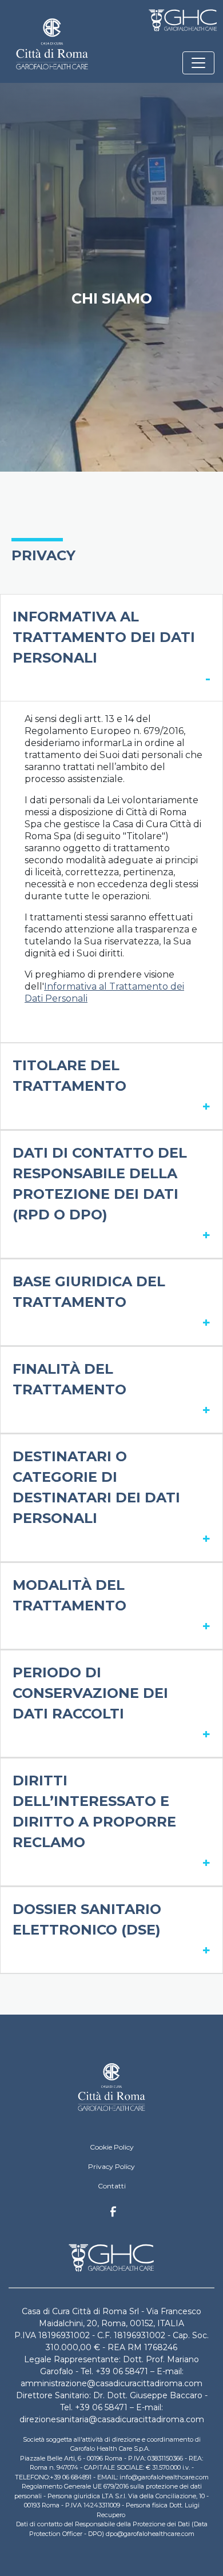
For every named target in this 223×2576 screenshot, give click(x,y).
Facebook (113, 2215)
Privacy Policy (111, 2166)
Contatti (112, 2186)
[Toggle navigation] (198, 63)
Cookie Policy (112, 2147)
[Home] (111, 2086)
